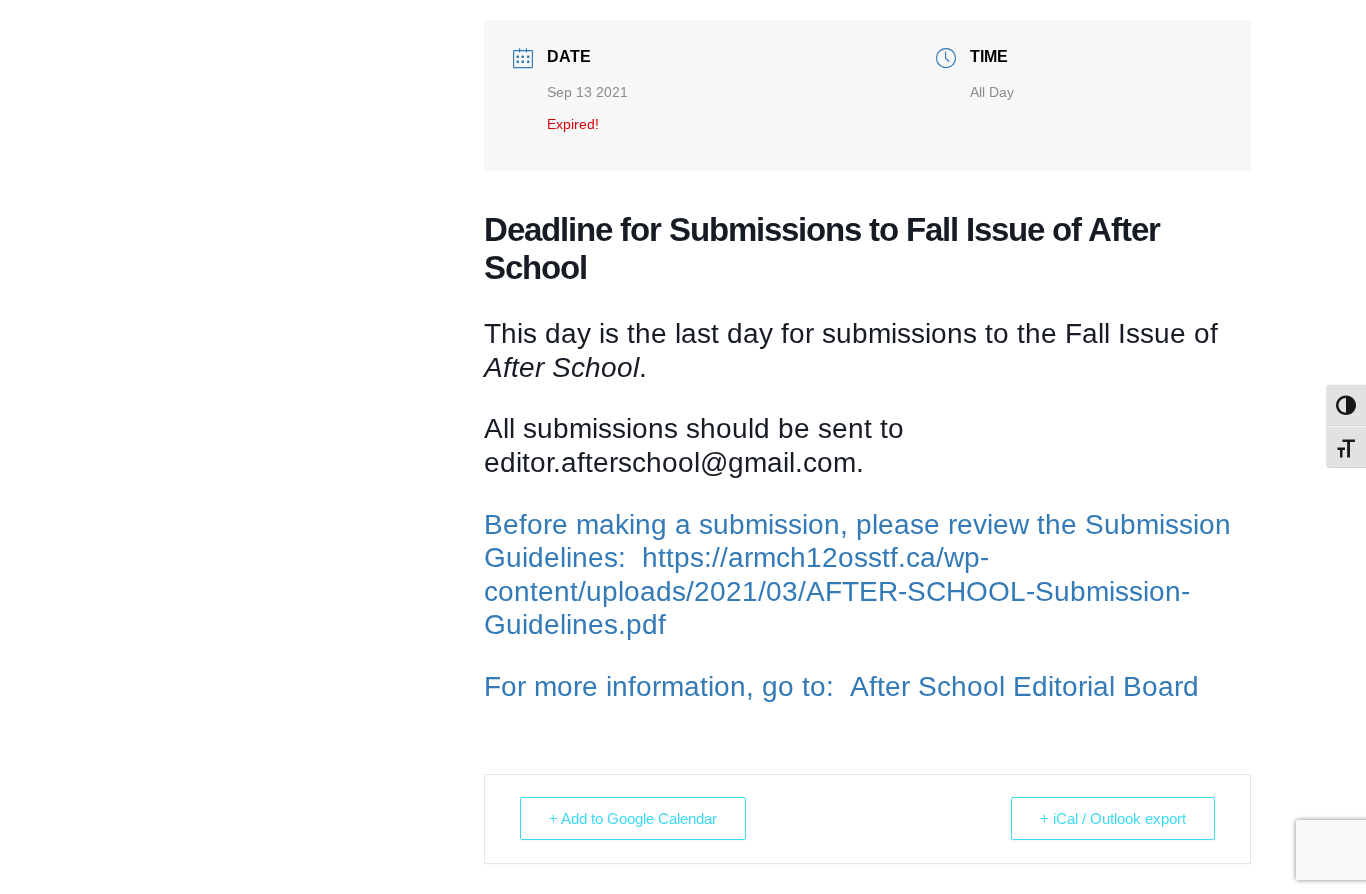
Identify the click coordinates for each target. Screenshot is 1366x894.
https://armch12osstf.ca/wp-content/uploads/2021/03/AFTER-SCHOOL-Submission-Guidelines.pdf (837, 591)
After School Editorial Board (1024, 686)
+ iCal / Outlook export (1113, 818)
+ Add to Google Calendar (633, 818)
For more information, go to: (667, 686)
